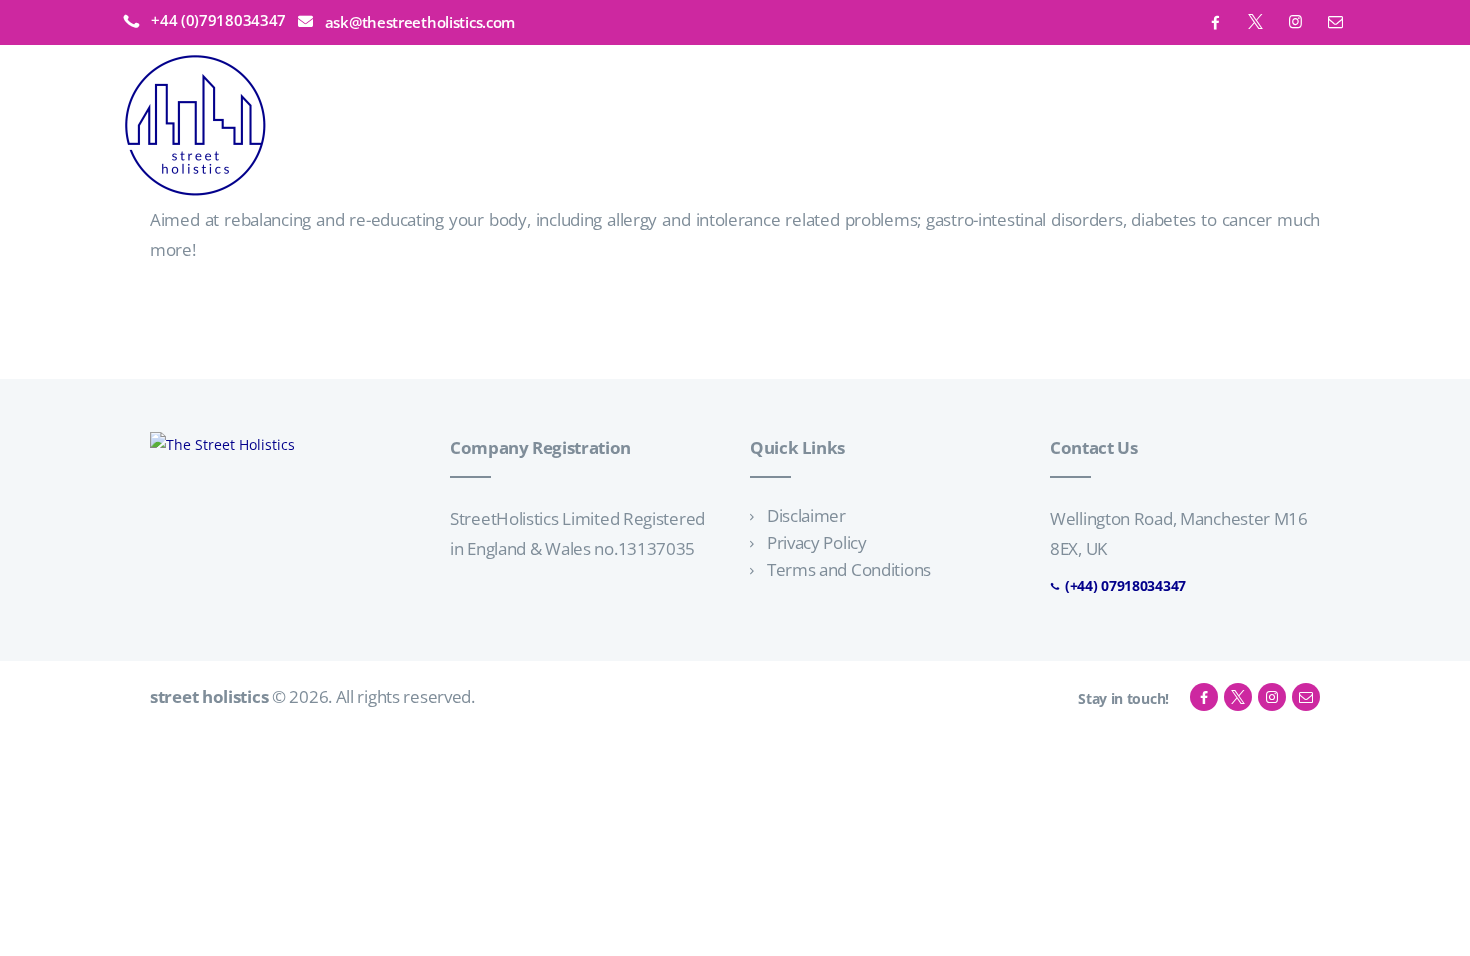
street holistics (209, 696)
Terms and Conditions (849, 569)
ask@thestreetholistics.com (420, 22)
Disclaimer (806, 515)
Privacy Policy (817, 542)
